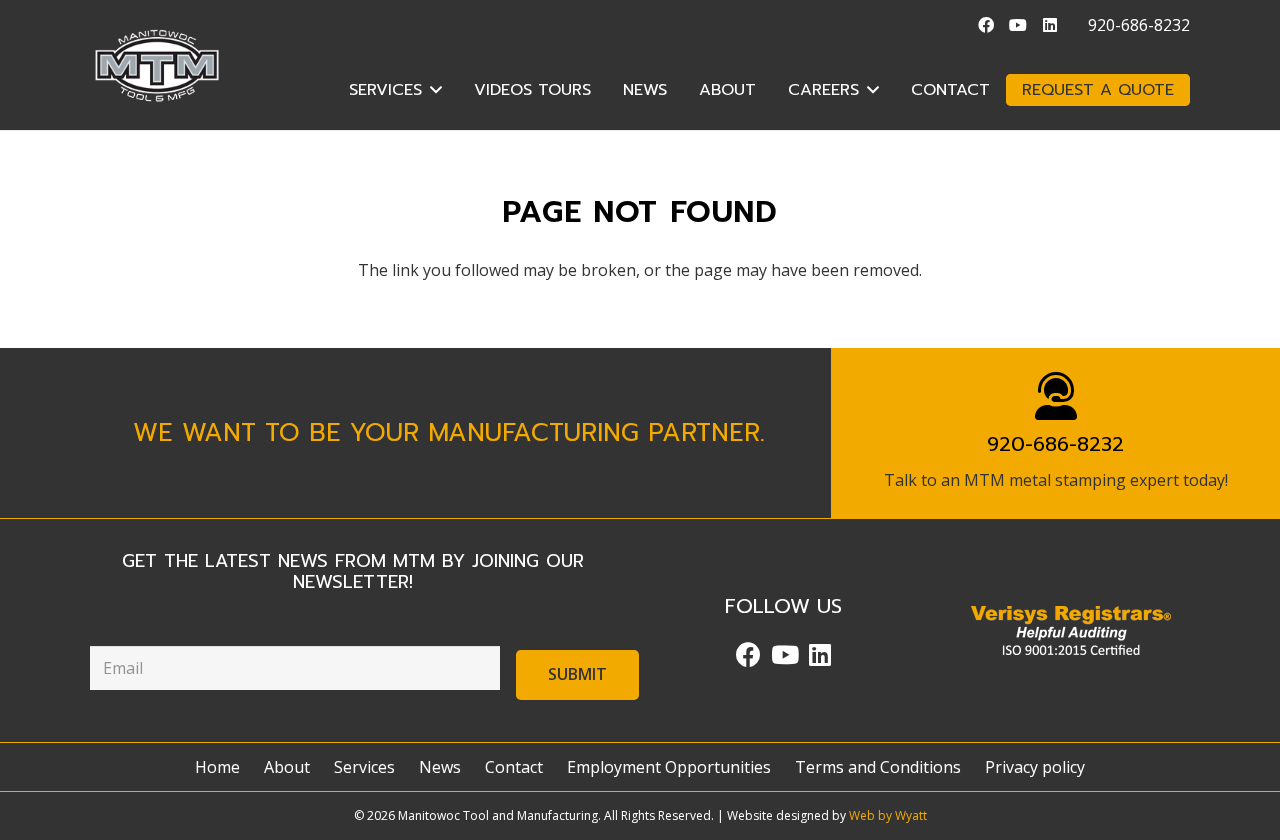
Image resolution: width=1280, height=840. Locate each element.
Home (217, 767)
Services (364, 767)
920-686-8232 (1055, 444)
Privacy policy (1035, 767)
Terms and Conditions (878, 767)
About (287, 767)
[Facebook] (986, 25)
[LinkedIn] (1050, 25)
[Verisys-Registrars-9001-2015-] (1070, 630)
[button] (436, 89)
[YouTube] (1018, 25)
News (440, 767)
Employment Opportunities (669, 767)
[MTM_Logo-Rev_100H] (157, 65)
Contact (514, 767)
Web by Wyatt (888, 815)
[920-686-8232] (1056, 396)
